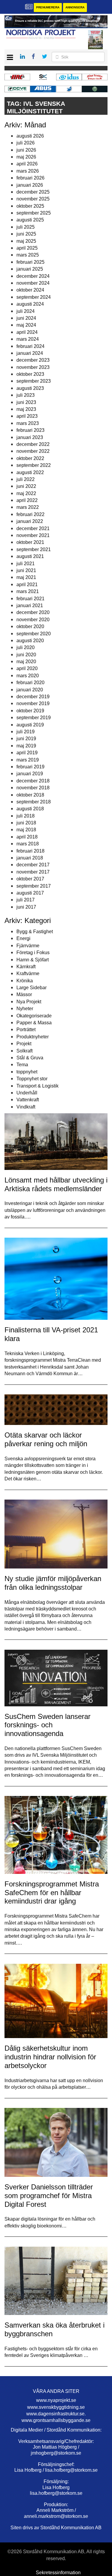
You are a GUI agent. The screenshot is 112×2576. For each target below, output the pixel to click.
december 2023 (33, 360)
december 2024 (33, 276)
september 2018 (34, 802)
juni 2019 (26, 739)
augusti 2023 (30, 388)
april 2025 (27, 248)
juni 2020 (26, 655)
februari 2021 (30, 599)
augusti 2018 (30, 809)
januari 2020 (30, 690)
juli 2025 (26, 227)
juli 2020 (26, 647)
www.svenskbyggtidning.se (56, 2407)
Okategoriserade (34, 1016)
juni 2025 (26, 234)
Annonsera (75, 7)
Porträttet (26, 1030)
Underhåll (27, 1093)
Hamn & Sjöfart (33, 960)
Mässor (24, 994)
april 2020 (27, 668)
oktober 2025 (30, 206)
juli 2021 (26, 564)
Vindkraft (26, 1107)
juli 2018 (26, 816)
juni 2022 (26, 486)
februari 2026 (30, 178)
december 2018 (33, 781)
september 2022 (34, 465)
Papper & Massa (34, 1023)
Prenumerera (48, 7)
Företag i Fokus (33, 953)
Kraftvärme (28, 973)
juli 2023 (26, 395)
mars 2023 (28, 423)
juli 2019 (26, 732)
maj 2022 (26, 493)
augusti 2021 (30, 556)
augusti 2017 (30, 893)
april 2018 (27, 837)
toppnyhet (27, 1072)
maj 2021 (26, 577)
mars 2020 (28, 676)
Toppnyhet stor (32, 1079)
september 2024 (34, 297)
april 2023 (27, 416)
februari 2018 (30, 851)
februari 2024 (30, 346)
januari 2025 (30, 269)
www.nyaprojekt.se (56, 2400)
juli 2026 (26, 143)
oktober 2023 (30, 374)
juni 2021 (26, 570)
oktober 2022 (30, 458)
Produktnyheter (33, 1037)
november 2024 (33, 283)
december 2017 (33, 865)
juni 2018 (26, 823)
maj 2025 (26, 241)
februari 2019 (30, 767)
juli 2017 (26, 900)
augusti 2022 (30, 472)
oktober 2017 (30, 879)
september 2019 (34, 718)
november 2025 (33, 199)
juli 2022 (26, 479)
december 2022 (33, 444)
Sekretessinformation (58, 2573)
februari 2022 (30, 514)
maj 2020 (26, 662)
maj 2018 (26, 830)
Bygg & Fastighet (35, 932)
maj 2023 (26, 409)
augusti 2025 (30, 220)
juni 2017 (26, 907)
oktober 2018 (30, 795)
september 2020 (34, 634)
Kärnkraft (26, 967)
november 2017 (33, 872)
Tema (22, 1065)
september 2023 (34, 381)
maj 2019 (26, 746)
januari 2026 (30, 185)
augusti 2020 (30, 641)
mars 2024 (28, 339)
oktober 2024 (30, 290)
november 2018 (33, 788)
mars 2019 (28, 760)
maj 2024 (26, 325)
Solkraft (24, 1051)
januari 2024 (30, 353)
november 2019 (33, 703)
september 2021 (34, 549)
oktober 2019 (30, 711)
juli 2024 (26, 311)
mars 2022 (28, 507)
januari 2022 (30, 521)
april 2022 (27, 500)
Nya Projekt (29, 1002)
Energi (23, 938)
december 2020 (33, 612)
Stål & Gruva (30, 1058)
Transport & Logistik (37, 1086)
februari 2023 (30, 430)
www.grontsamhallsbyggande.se (56, 2420)
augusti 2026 (30, 136)
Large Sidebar (32, 988)
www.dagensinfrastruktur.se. (56, 2414)
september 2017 (34, 886)
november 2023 (33, 367)
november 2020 (33, 620)
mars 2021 (28, 591)
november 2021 (33, 535)
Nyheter (25, 1009)
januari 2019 (30, 774)
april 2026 (27, 164)
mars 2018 (28, 844)
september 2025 (34, 213)
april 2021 (27, 585)
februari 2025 (30, 262)
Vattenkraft (28, 1100)
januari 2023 (30, 437)
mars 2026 (28, 171)
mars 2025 (28, 255)
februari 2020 (30, 683)
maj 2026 (26, 157)
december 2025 (33, 192)
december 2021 (33, 528)
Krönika (25, 981)
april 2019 (27, 753)
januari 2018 (30, 858)
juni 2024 (26, 318)
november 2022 (33, 451)
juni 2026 (26, 150)
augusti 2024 (30, 304)
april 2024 (27, 332)
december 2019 (33, 697)
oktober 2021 (30, 542)
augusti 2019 (30, 725)
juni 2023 (26, 402)
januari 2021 (30, 605)
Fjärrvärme (28, 946)
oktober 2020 (30, 626)
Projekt (24, 1044)
